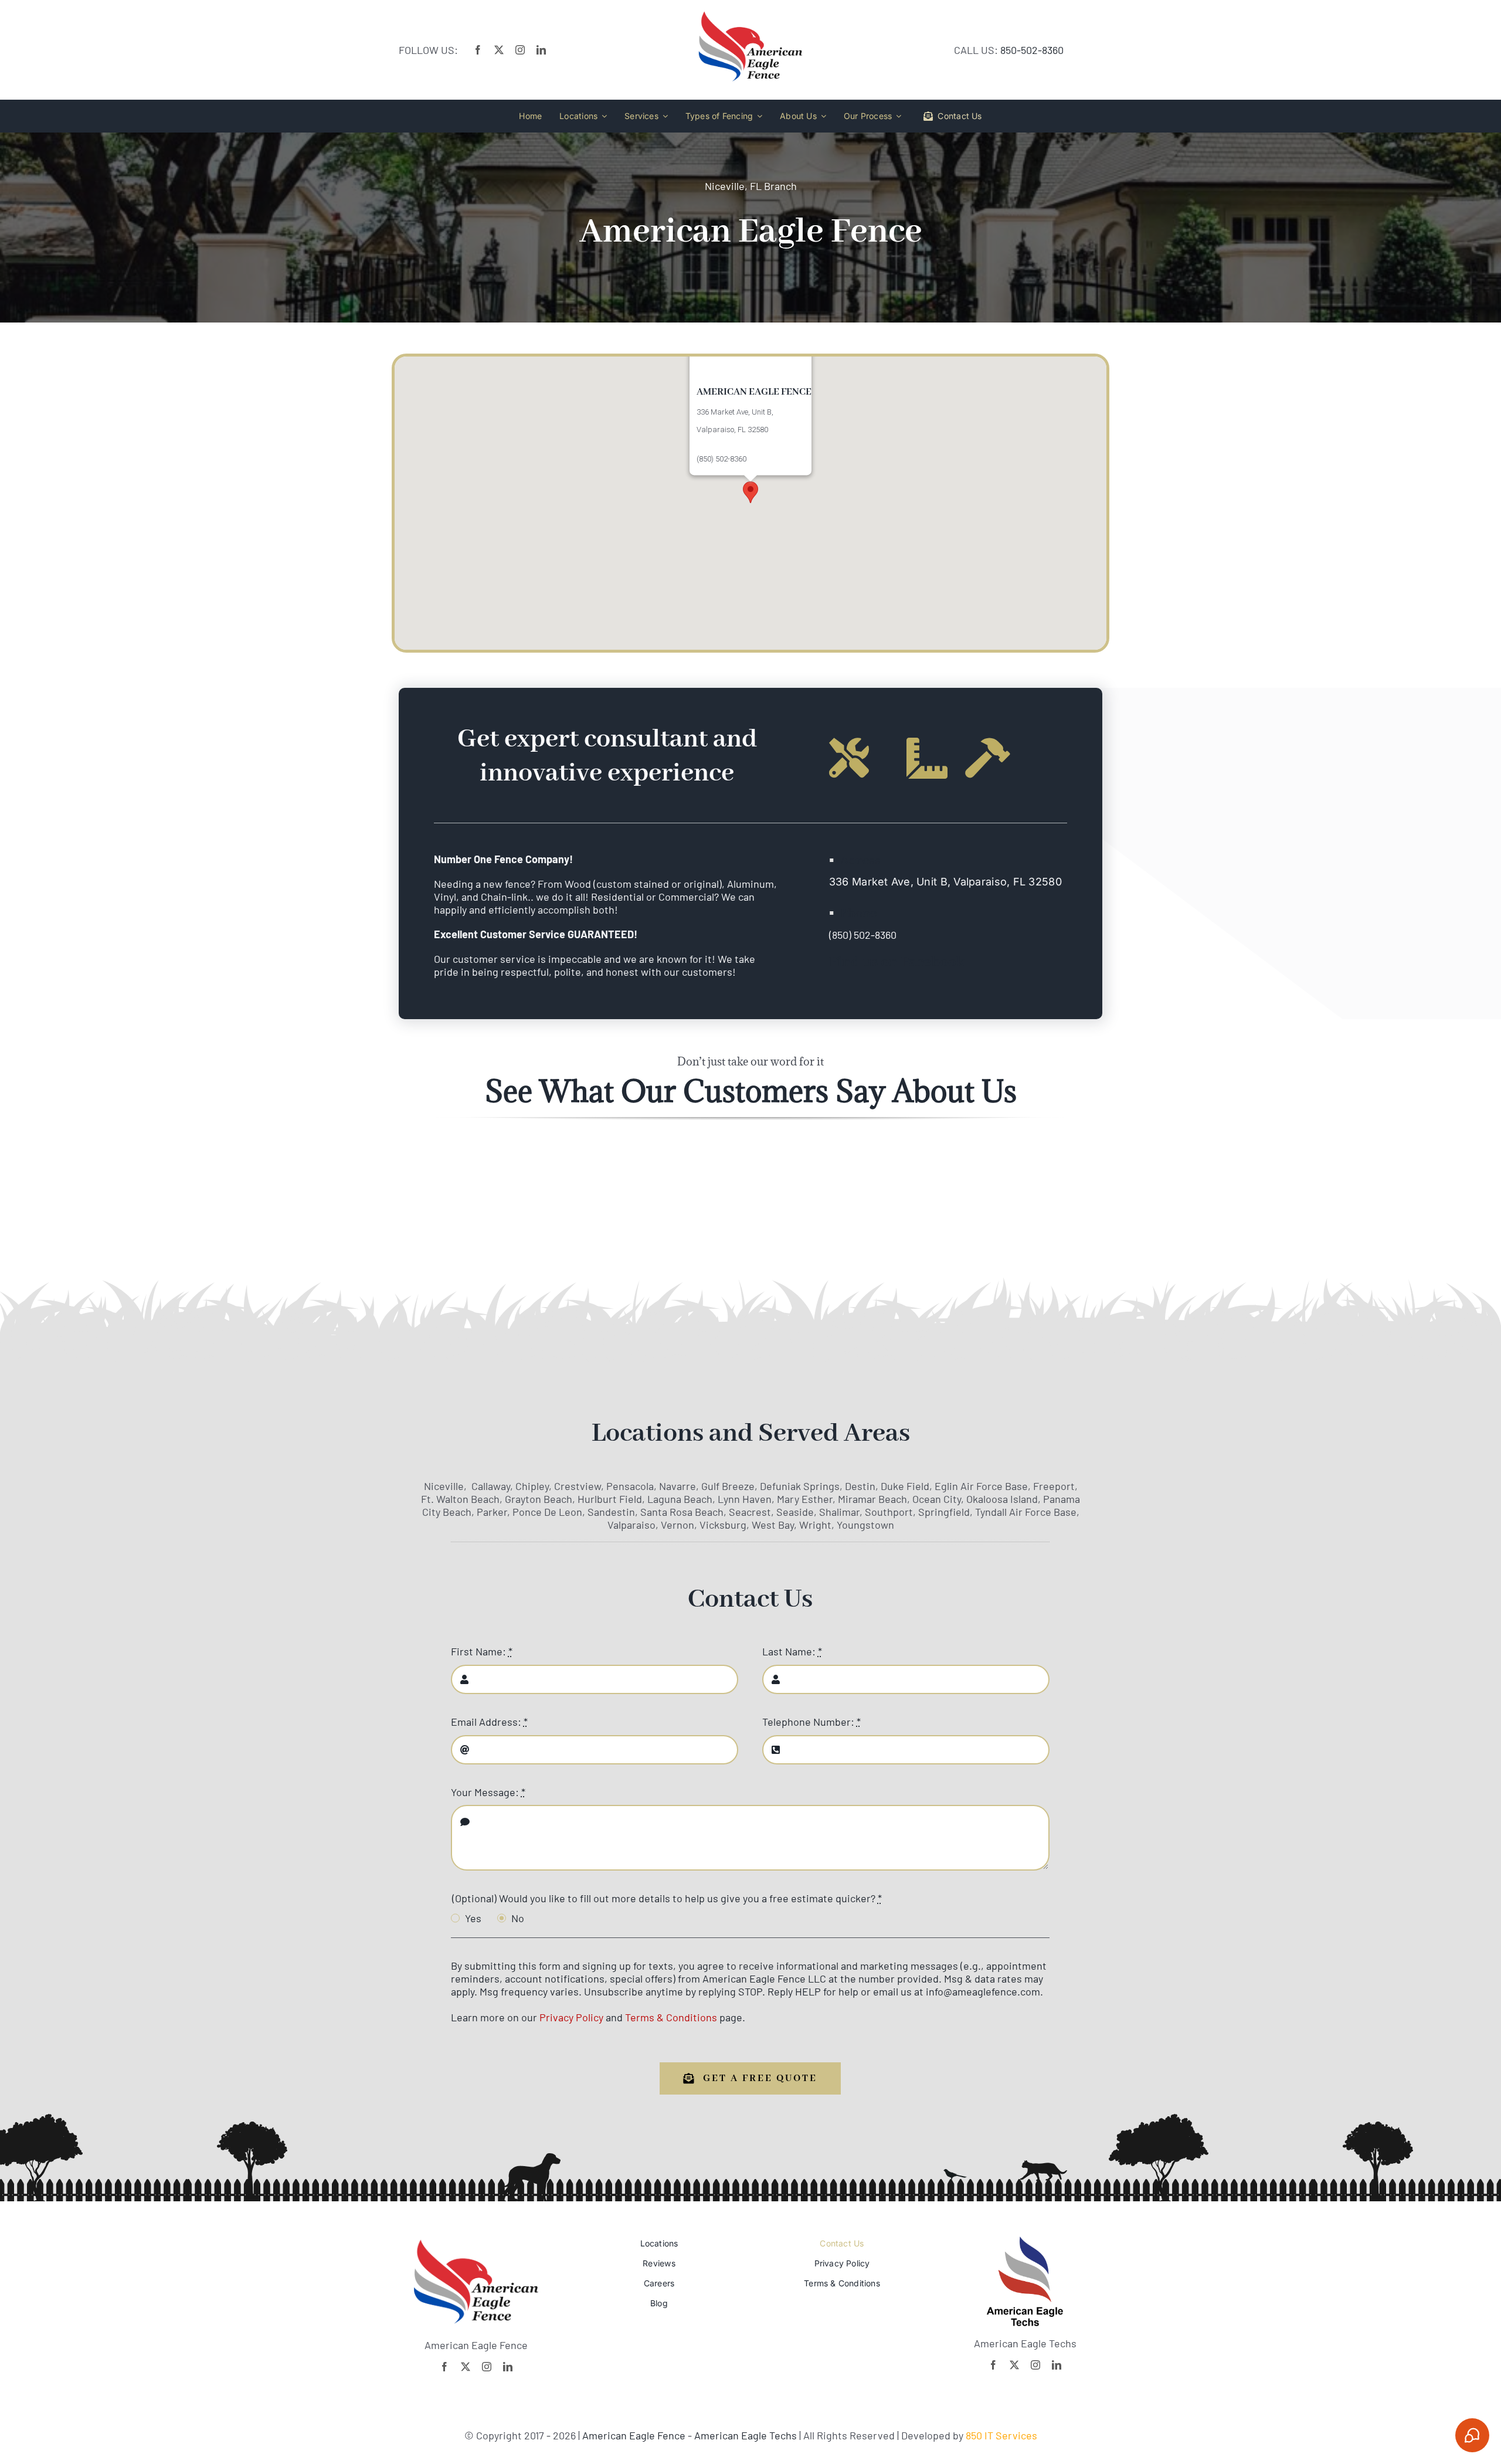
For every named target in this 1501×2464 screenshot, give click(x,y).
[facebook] (478, 50)
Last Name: (792, 1651)
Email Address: (489, 1722)
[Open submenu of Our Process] (896, 116)
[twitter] (499, 50)
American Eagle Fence (635, 2435)
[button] (750, 492)
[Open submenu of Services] (663, 116)
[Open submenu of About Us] (821, 116)
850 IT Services (1001, 2435)
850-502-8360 (1032, 50)
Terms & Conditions (671, 2017)
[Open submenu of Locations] (602, 116)
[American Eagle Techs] (1025, 2242)
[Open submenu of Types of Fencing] (758, 116)
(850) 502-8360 (863, 935)
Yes (473, 1918)
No (518, 1918)
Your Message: (488, 1792)
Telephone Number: (811, 1722)
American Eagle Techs (746, 2435)
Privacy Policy (571, 2017)
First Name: (482, 1651)
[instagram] (520, 50)
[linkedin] (541, 50)
